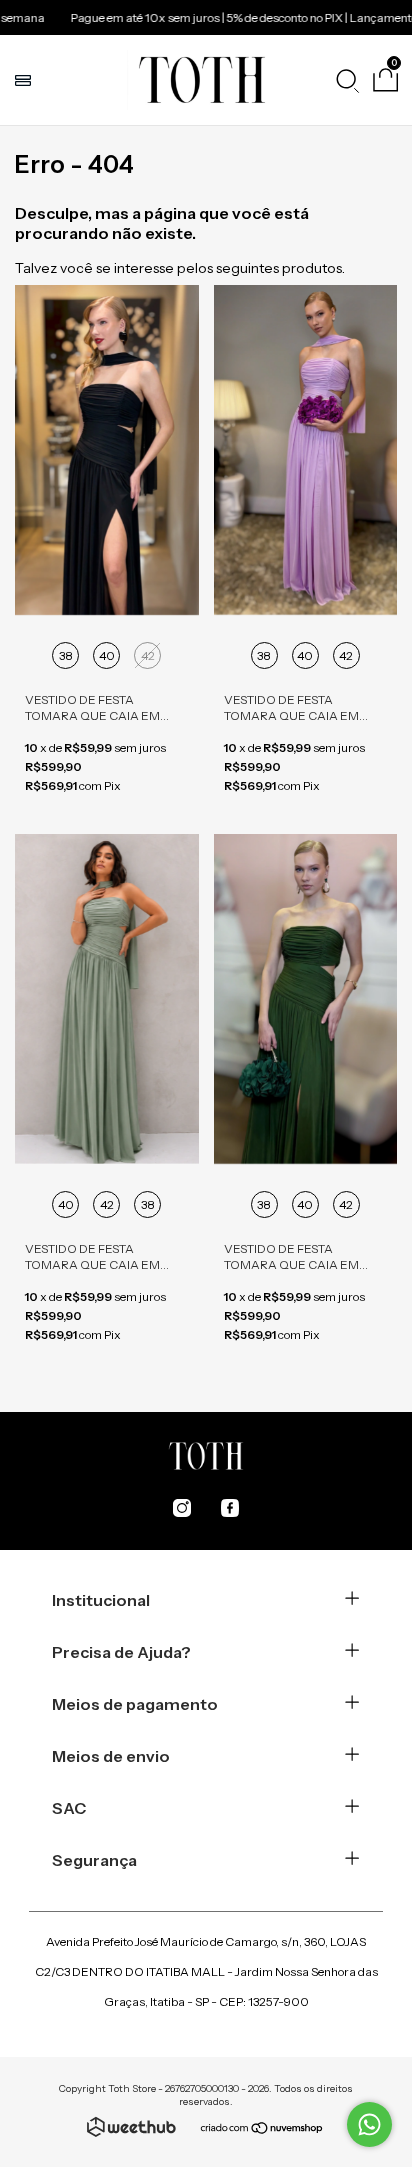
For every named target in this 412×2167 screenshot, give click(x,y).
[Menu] (25, 80)
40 (107, 655)
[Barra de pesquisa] (347, 80)
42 (148, 655)
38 (66, 655)
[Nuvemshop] (262, 2130)
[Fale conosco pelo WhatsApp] (369, 2124)
